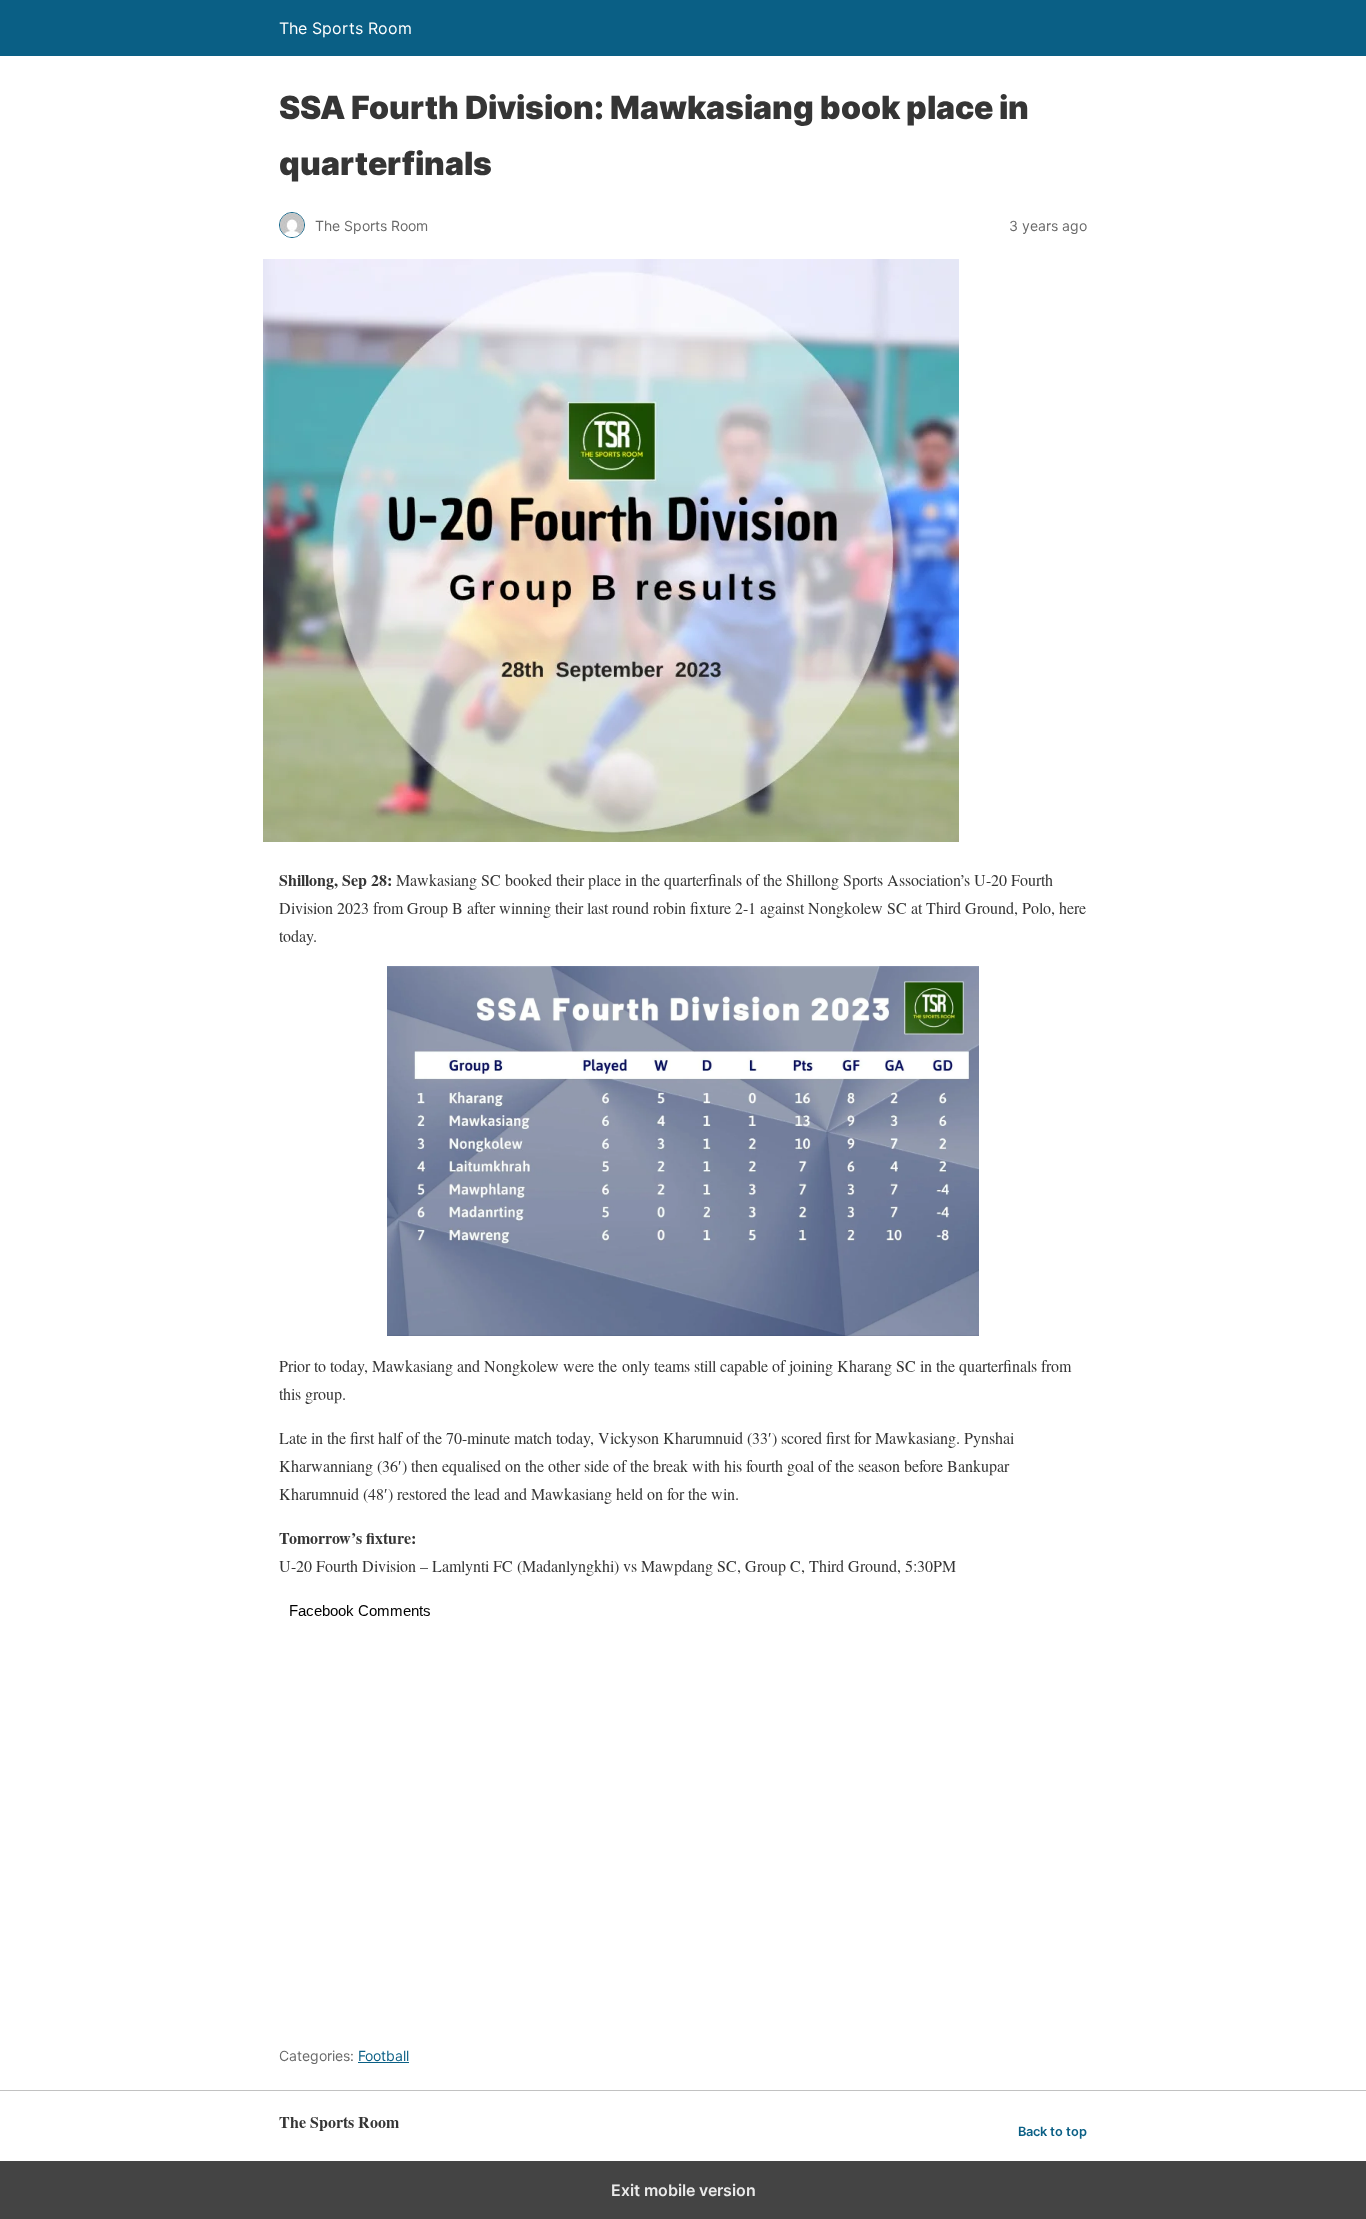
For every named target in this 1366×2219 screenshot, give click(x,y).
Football (383, 2055)
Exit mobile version (683, 2190)
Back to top (1052, 2131)
